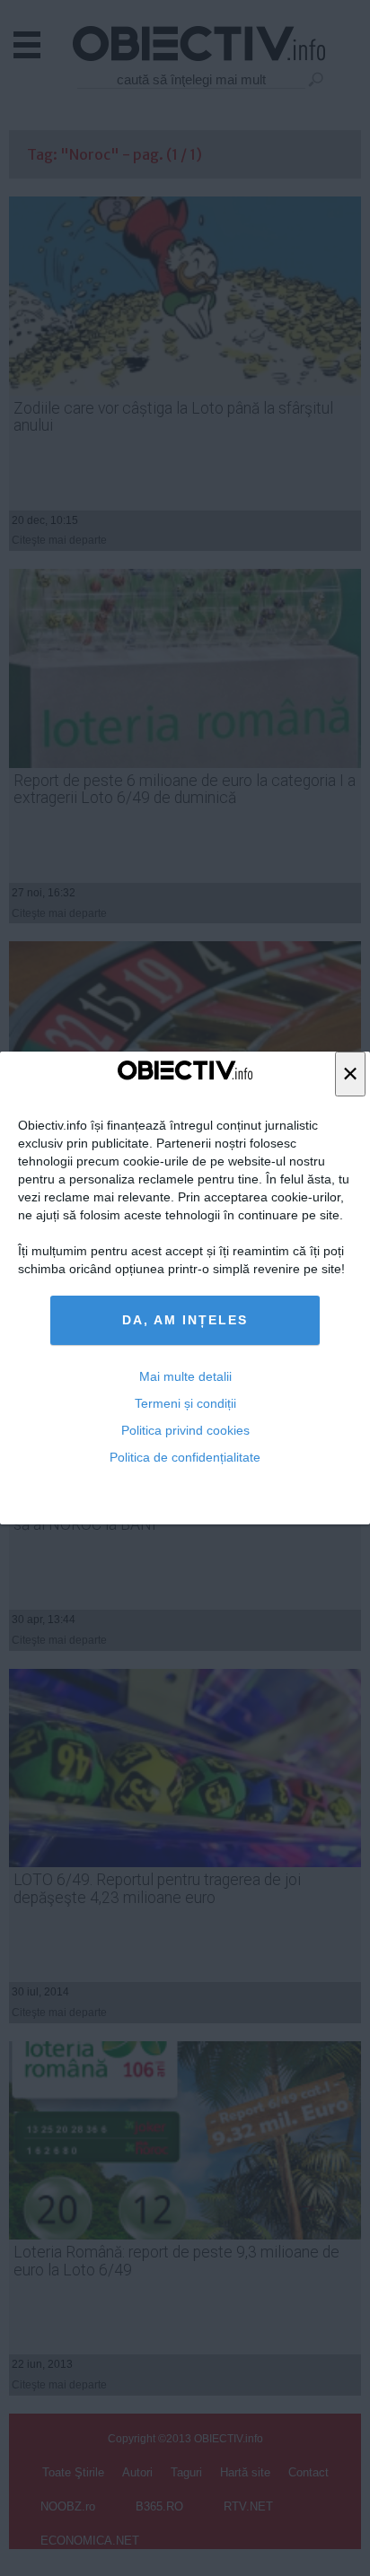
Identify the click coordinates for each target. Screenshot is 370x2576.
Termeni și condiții (185, 1403)
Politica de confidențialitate (185, 1457)
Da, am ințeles (185, 1320)
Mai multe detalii (185, 1376)
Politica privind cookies (185, 1430)
